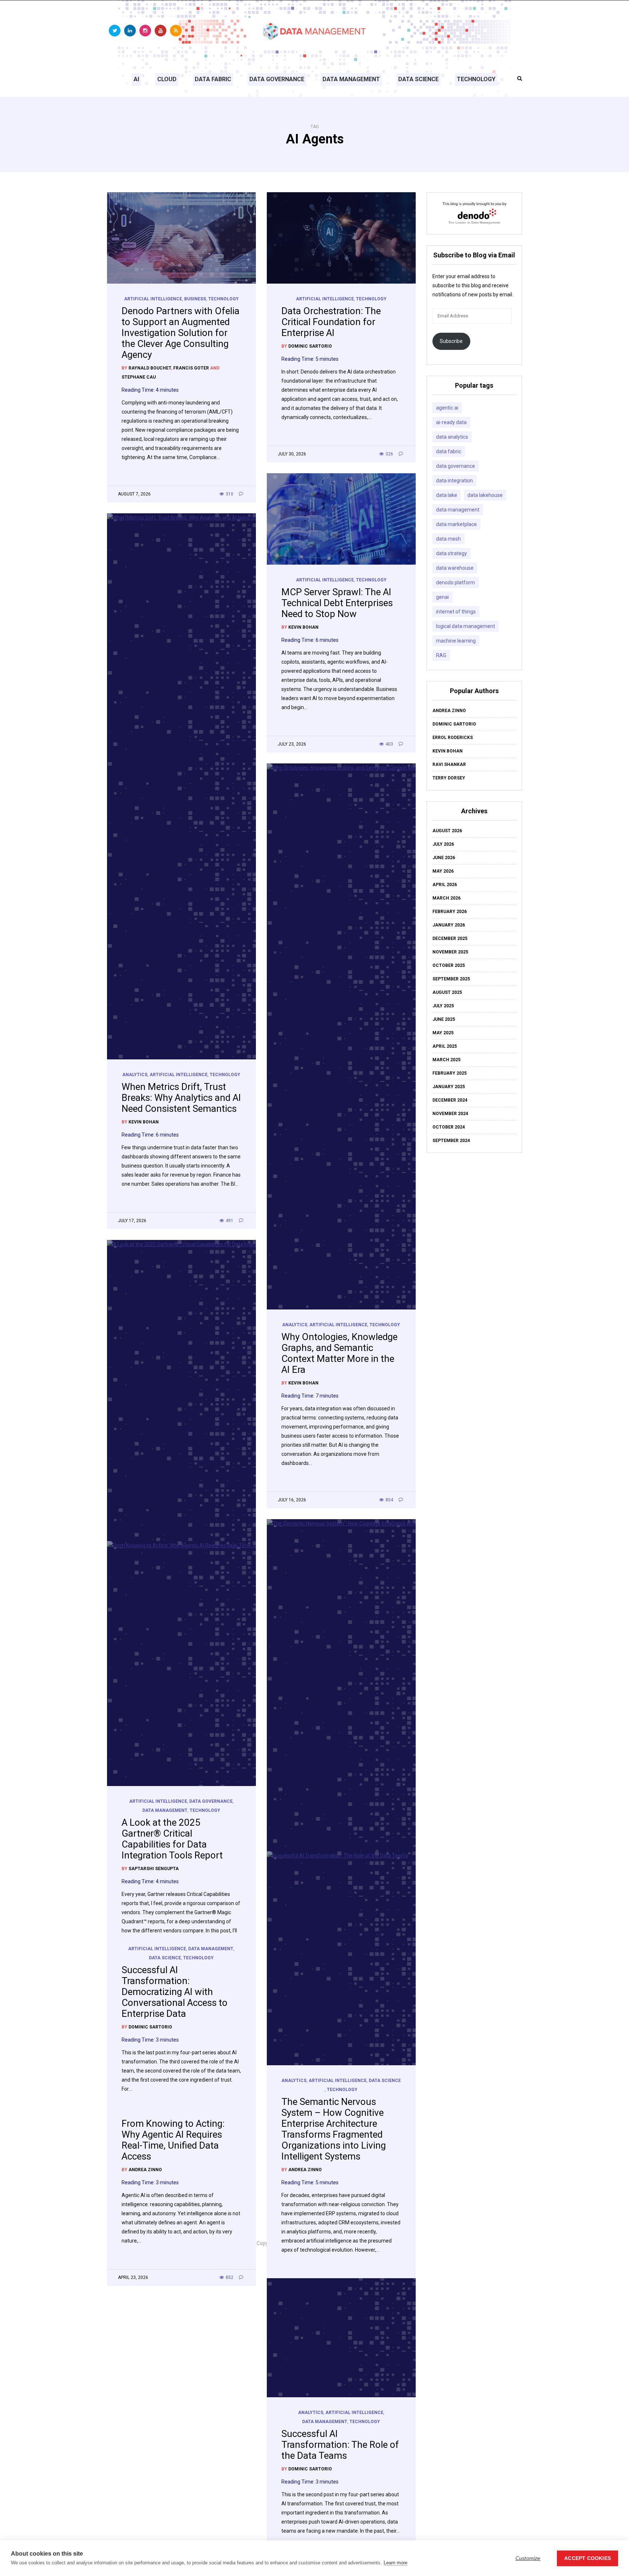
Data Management (351, 79)
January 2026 (449, 925)
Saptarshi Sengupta (154, 1869)
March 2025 (446, 1060)
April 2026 (445, 885)
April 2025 (445, 1046)
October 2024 (449, 1127)
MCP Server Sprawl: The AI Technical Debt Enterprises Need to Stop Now (337, 603)
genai (442, 597)
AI (136, 79)
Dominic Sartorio (310, 346)
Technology (476, 79)
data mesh (448, 539)
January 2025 (449, 1087)
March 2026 (446, 898)
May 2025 (443, 1033)
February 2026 (450, 912)
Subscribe (451, 341)
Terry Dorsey (449, 778)
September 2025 (451, 979)
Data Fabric (213, 79)
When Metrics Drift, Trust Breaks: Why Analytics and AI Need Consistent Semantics (181, 1098)
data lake (447, 495)
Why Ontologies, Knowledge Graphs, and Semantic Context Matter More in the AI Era (339, 1353)
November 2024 (450, 1114)
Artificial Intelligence (153, 299)
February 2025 (450, 1073)
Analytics (135, 1075)
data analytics (452, 437)
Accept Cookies (588, 2558)
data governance (456, 466)
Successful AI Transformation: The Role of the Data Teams (340, 2445)
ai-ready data (451, 422)
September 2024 (451, 1141)
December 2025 (450, 939)
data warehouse (455, 568)
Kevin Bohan (303, 627)
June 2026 (444, 858)
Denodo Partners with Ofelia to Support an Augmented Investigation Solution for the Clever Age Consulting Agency (181, 333)
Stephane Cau (139, 377)
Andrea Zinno (305, 2170)
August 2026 (447, 831)
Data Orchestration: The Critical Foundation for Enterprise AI (331, 322)
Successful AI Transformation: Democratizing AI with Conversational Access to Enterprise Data (175, 1992)
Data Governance (277, 79)
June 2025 (444, 1019)
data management (458, 510)
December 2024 (450, 1100)
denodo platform (456, 582)
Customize (528, 2558)
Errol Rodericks (453, 738)
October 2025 (449, 965)
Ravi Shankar (449, 764)
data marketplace (456, 524)
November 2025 (450, 952)
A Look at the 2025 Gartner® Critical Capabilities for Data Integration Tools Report (172, 1839)
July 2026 (443, 844)
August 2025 (447, 992)
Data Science (418, 79)
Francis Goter (191, 368)
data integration (454, 481)
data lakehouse (485, 495)
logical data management (466, 626)
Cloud (167, 79)
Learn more (395, 2563)
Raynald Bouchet (150, 368)
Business (195, 299)
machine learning (456, 641)
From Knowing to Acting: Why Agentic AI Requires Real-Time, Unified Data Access (173, 2140)
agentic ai (447, 408)
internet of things (456, 612)
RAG (441, 655)
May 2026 (443, 871)
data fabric (449, 451)
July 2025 (443, 1006)
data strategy (452, 553)
